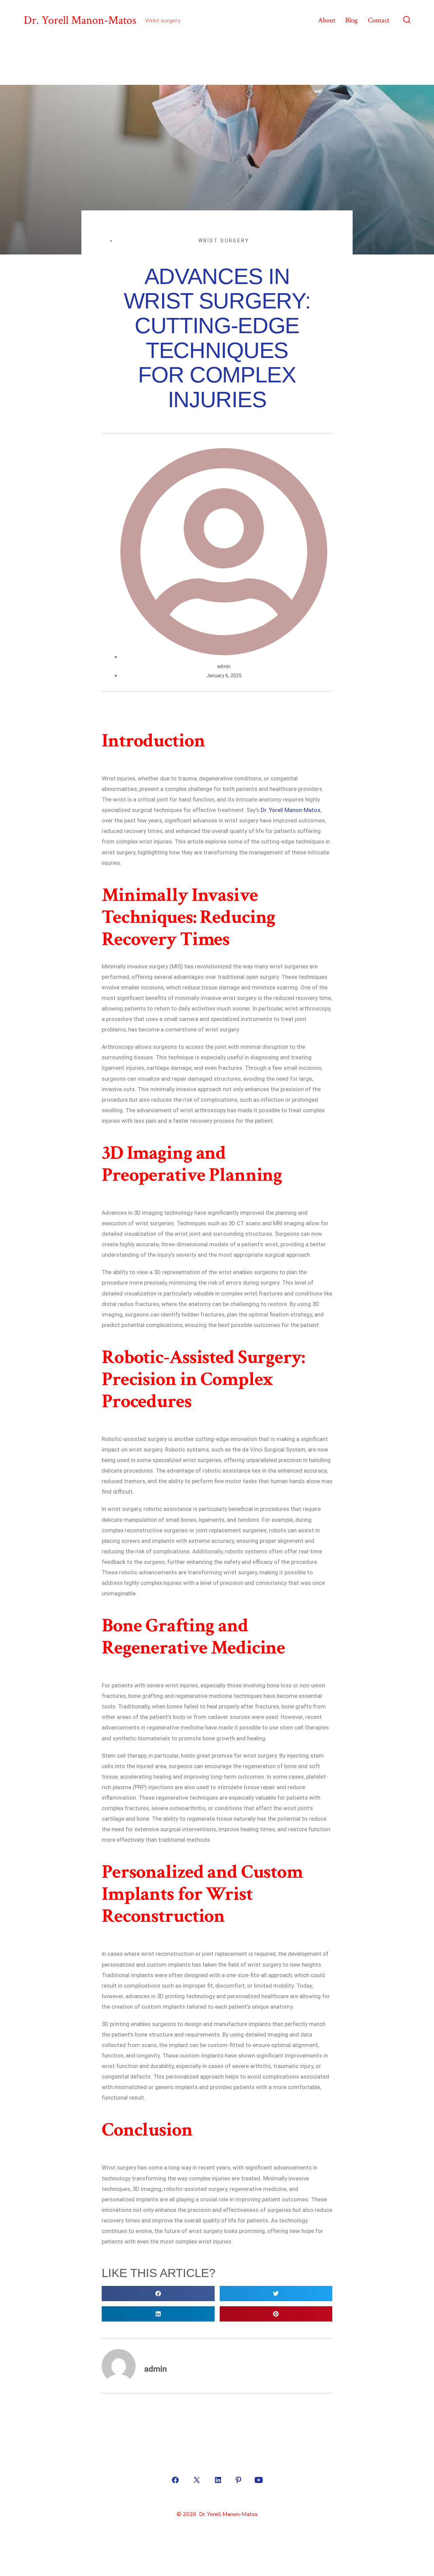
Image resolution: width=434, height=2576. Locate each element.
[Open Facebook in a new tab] (175, 2480)
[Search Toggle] (407, 20)
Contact (379, 20)
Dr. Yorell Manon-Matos (291, 810)
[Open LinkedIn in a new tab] (218, 2480)
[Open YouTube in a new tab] (259, 2480)
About (327, 20)
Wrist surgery (224, 241)
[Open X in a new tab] (197, 2480)
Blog (351, 20)
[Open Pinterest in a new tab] (238, 2480)
